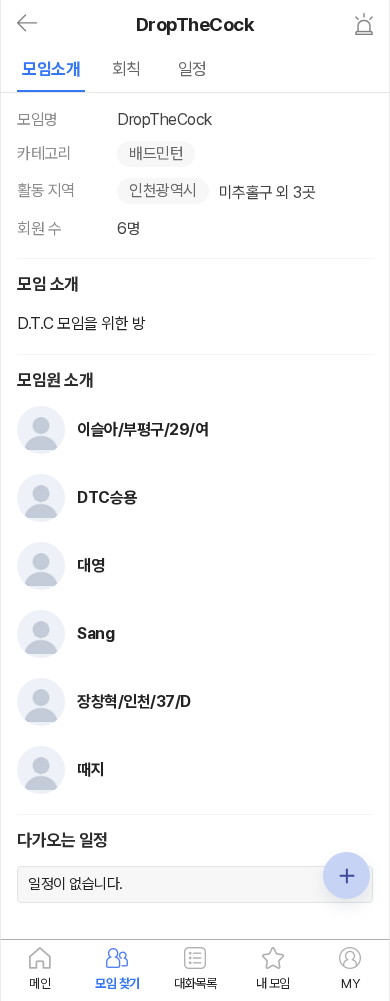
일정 (192, 69)
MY (350, 983)
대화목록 (195, 983)
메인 (39, 983)
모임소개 (51, 69)
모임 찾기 (117, 983)
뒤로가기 (27, 24)
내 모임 (273, 983)
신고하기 (364, 24)
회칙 (126, 69)
